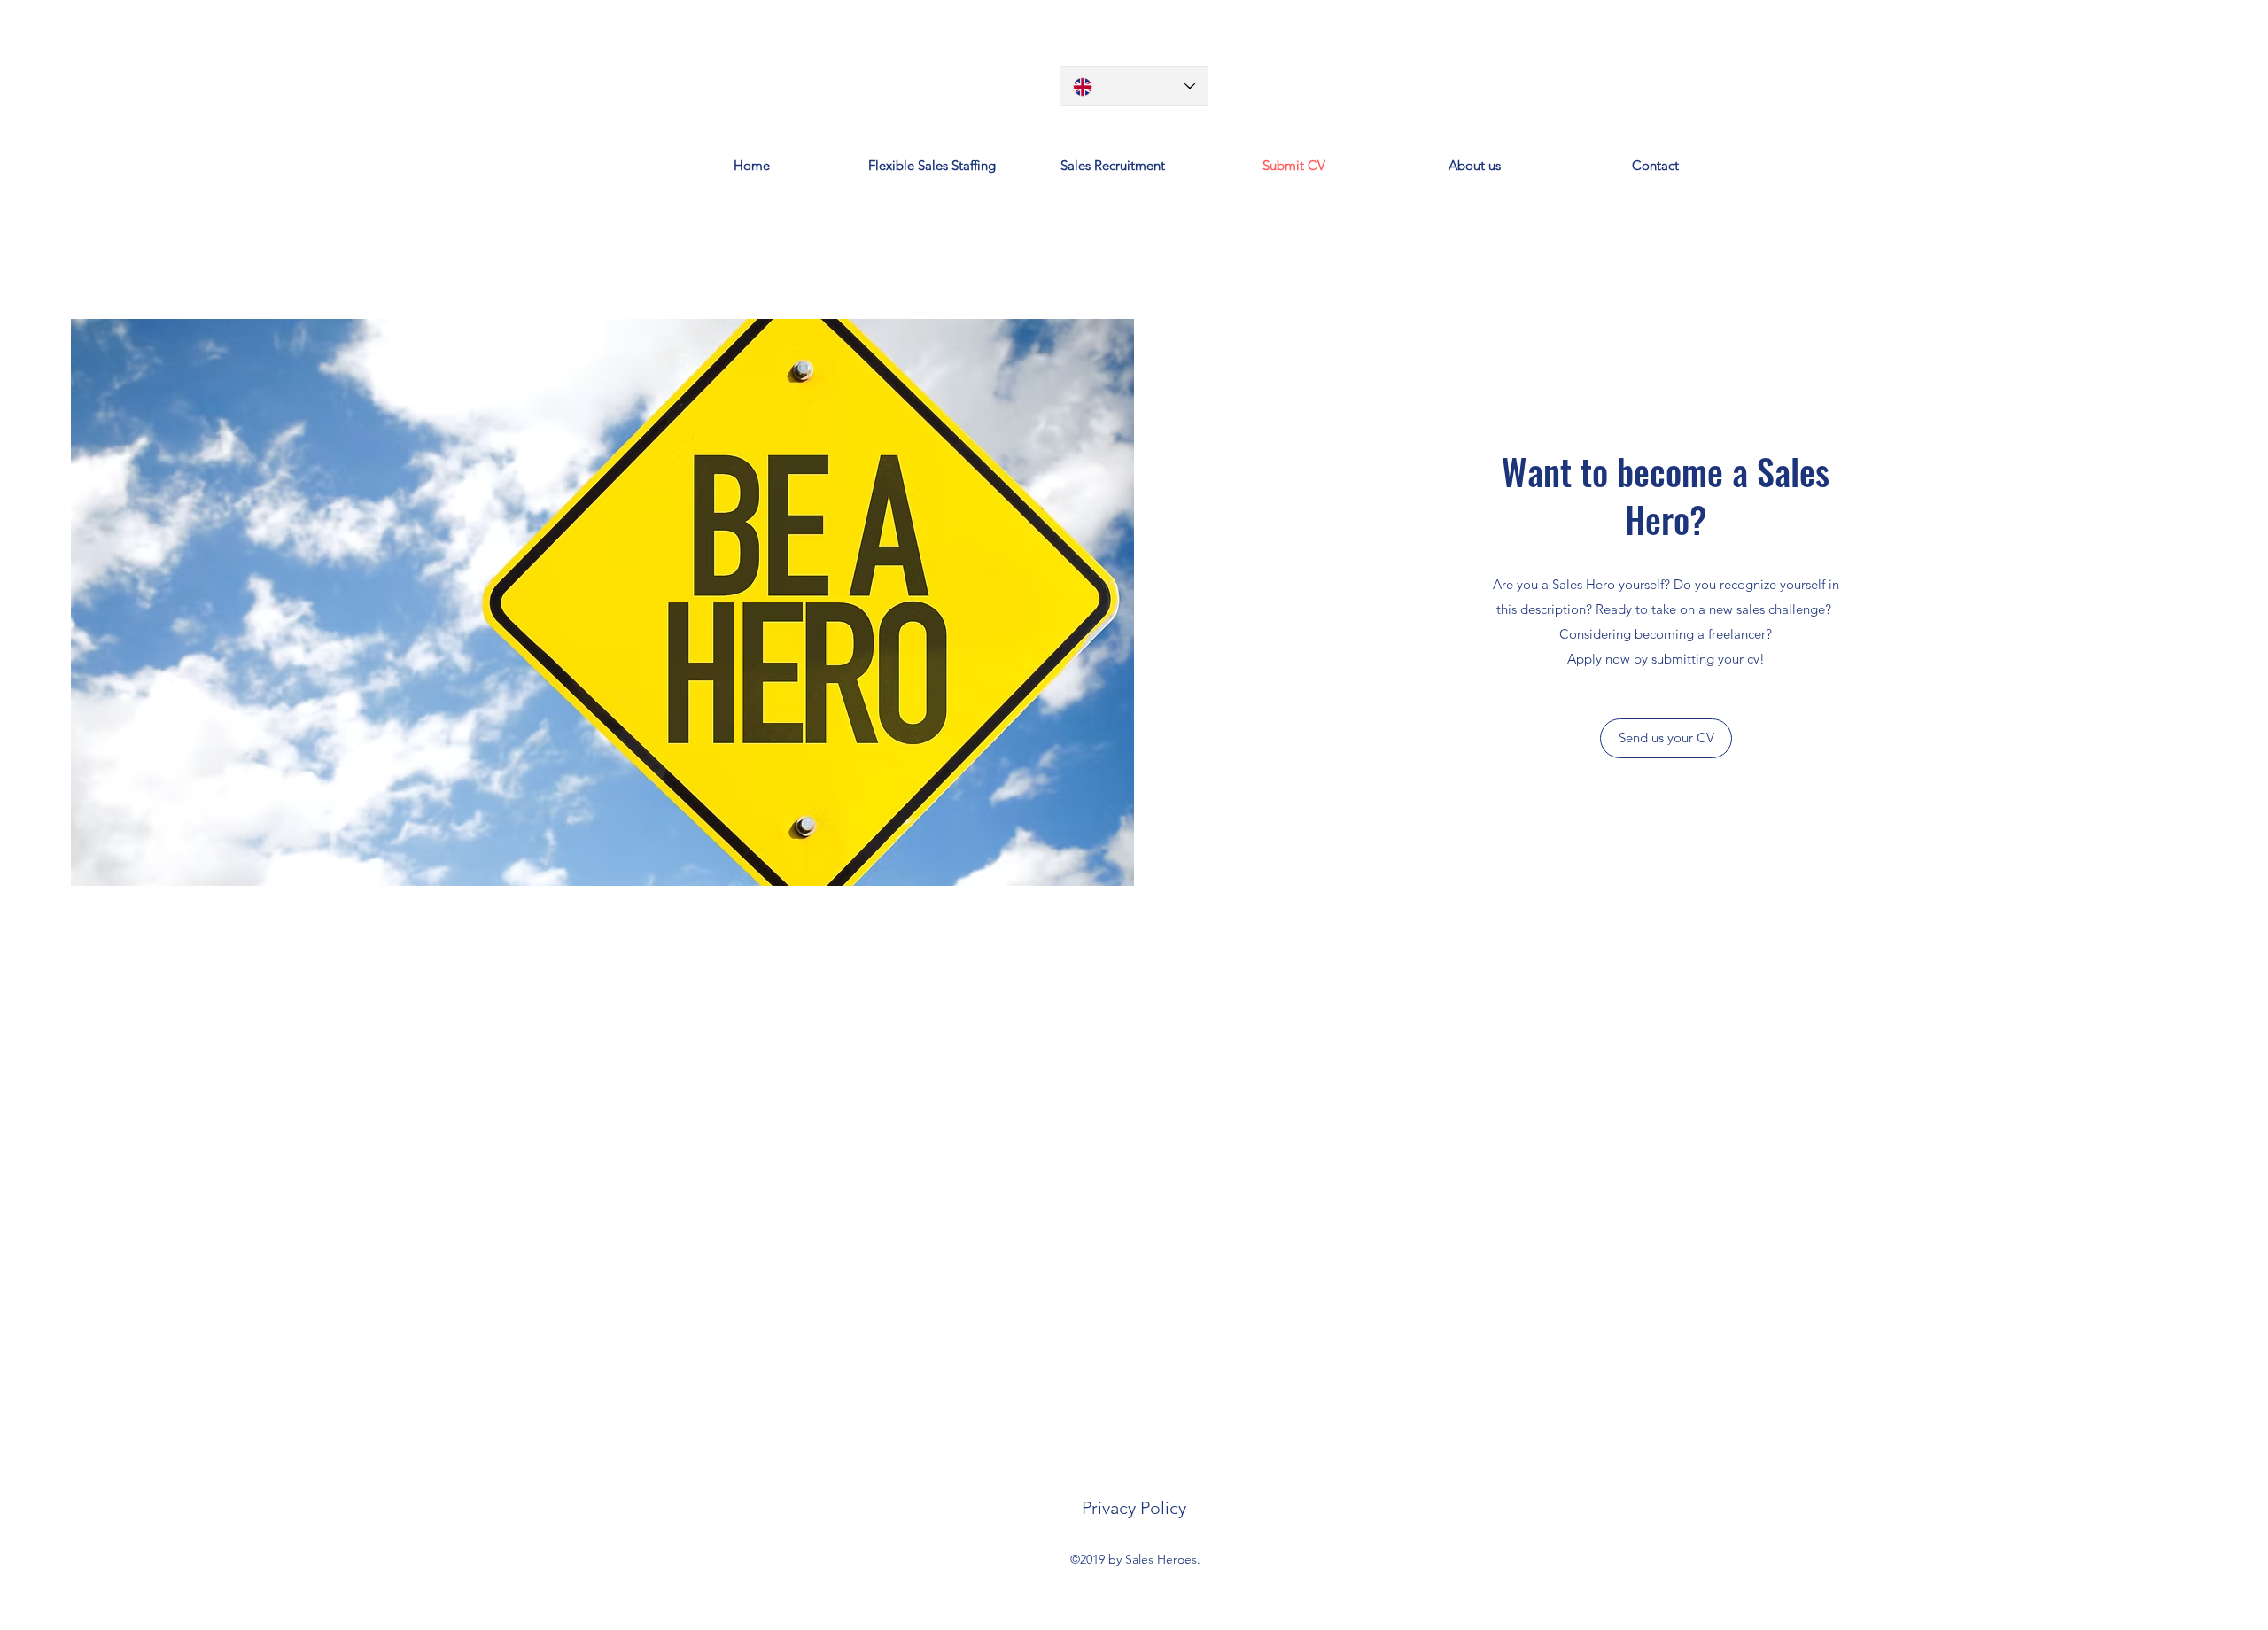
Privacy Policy (1134, 1508)
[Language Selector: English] (1134, 86)
